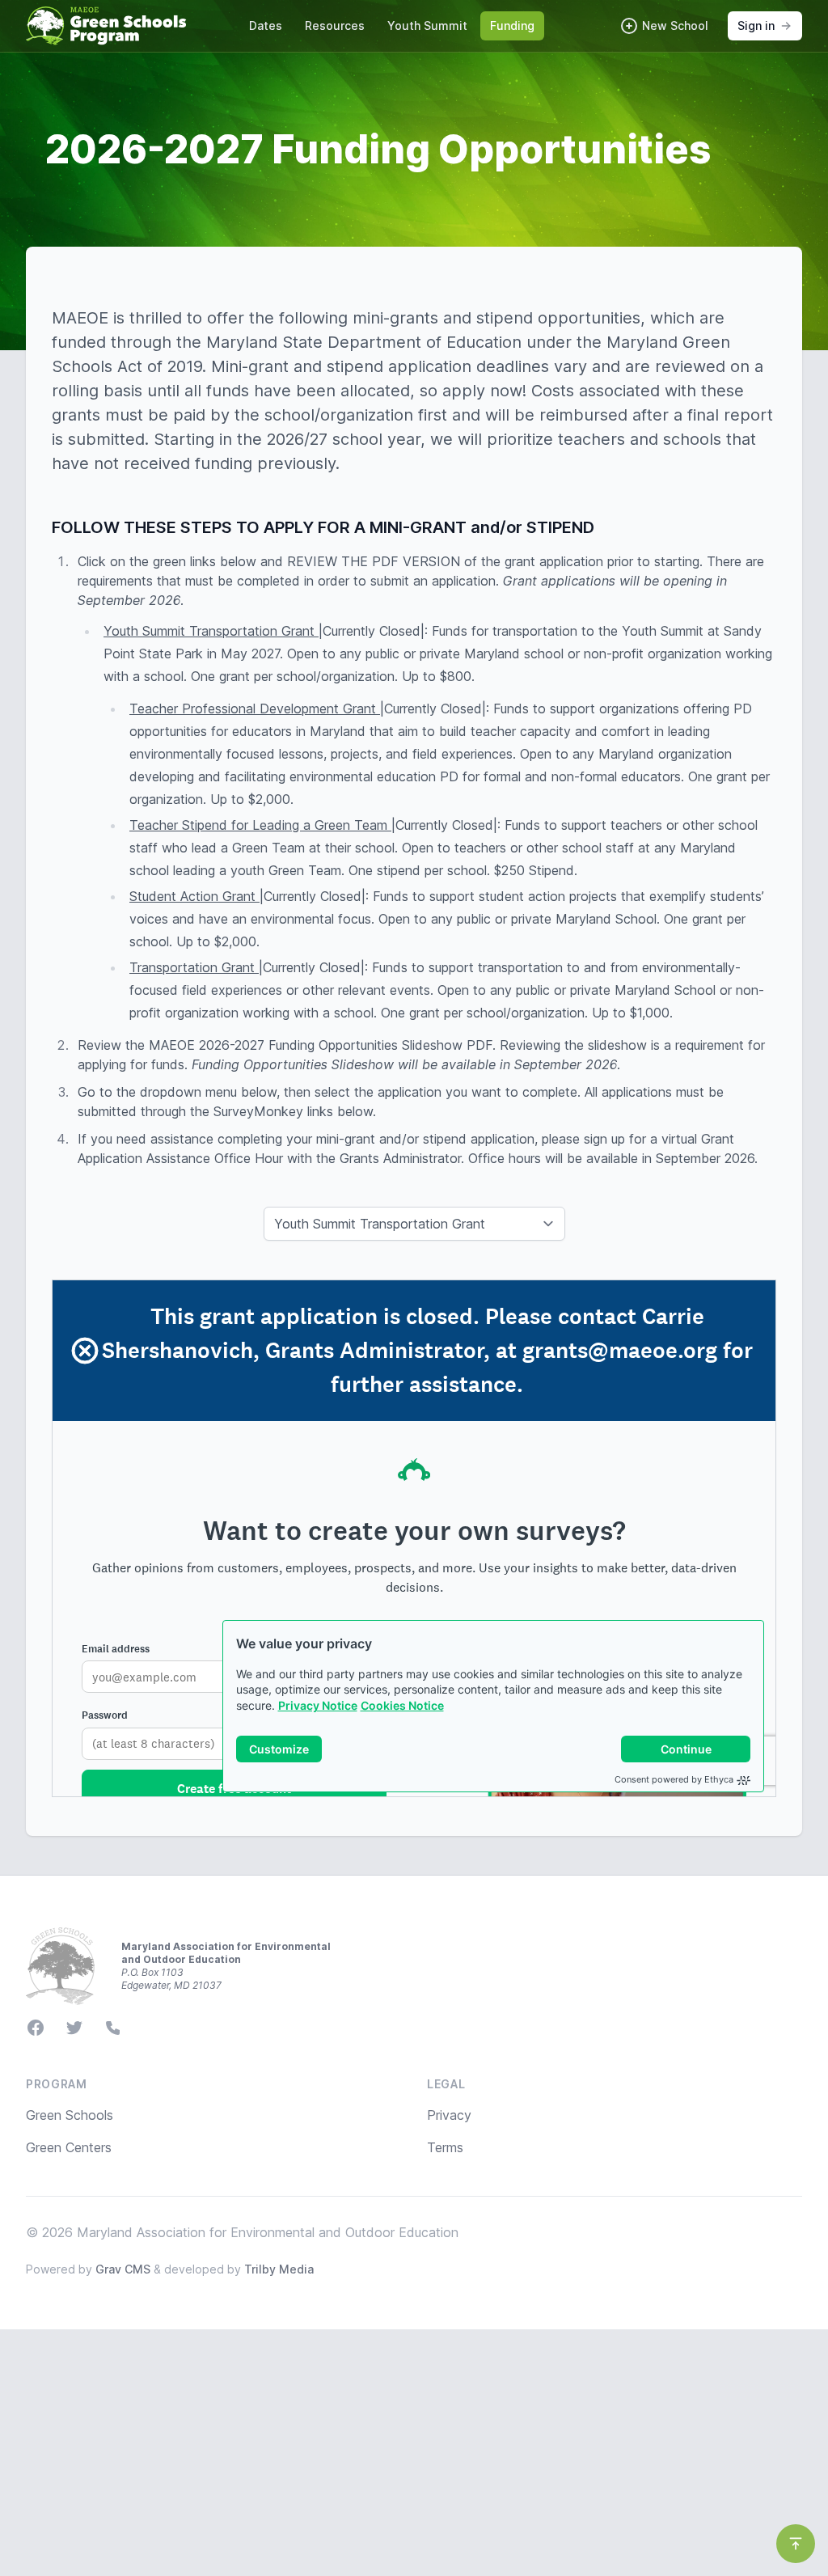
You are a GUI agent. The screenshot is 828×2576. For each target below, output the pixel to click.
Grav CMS (123, 2269)
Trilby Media (279, 2269)
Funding (512, 25)
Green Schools (70, 2115)
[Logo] (106, 26)
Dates (266, 25)
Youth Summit (427, 25)
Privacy (449, 2115)
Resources (335, 25)
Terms (445, 2147)
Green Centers (69, 2147)
